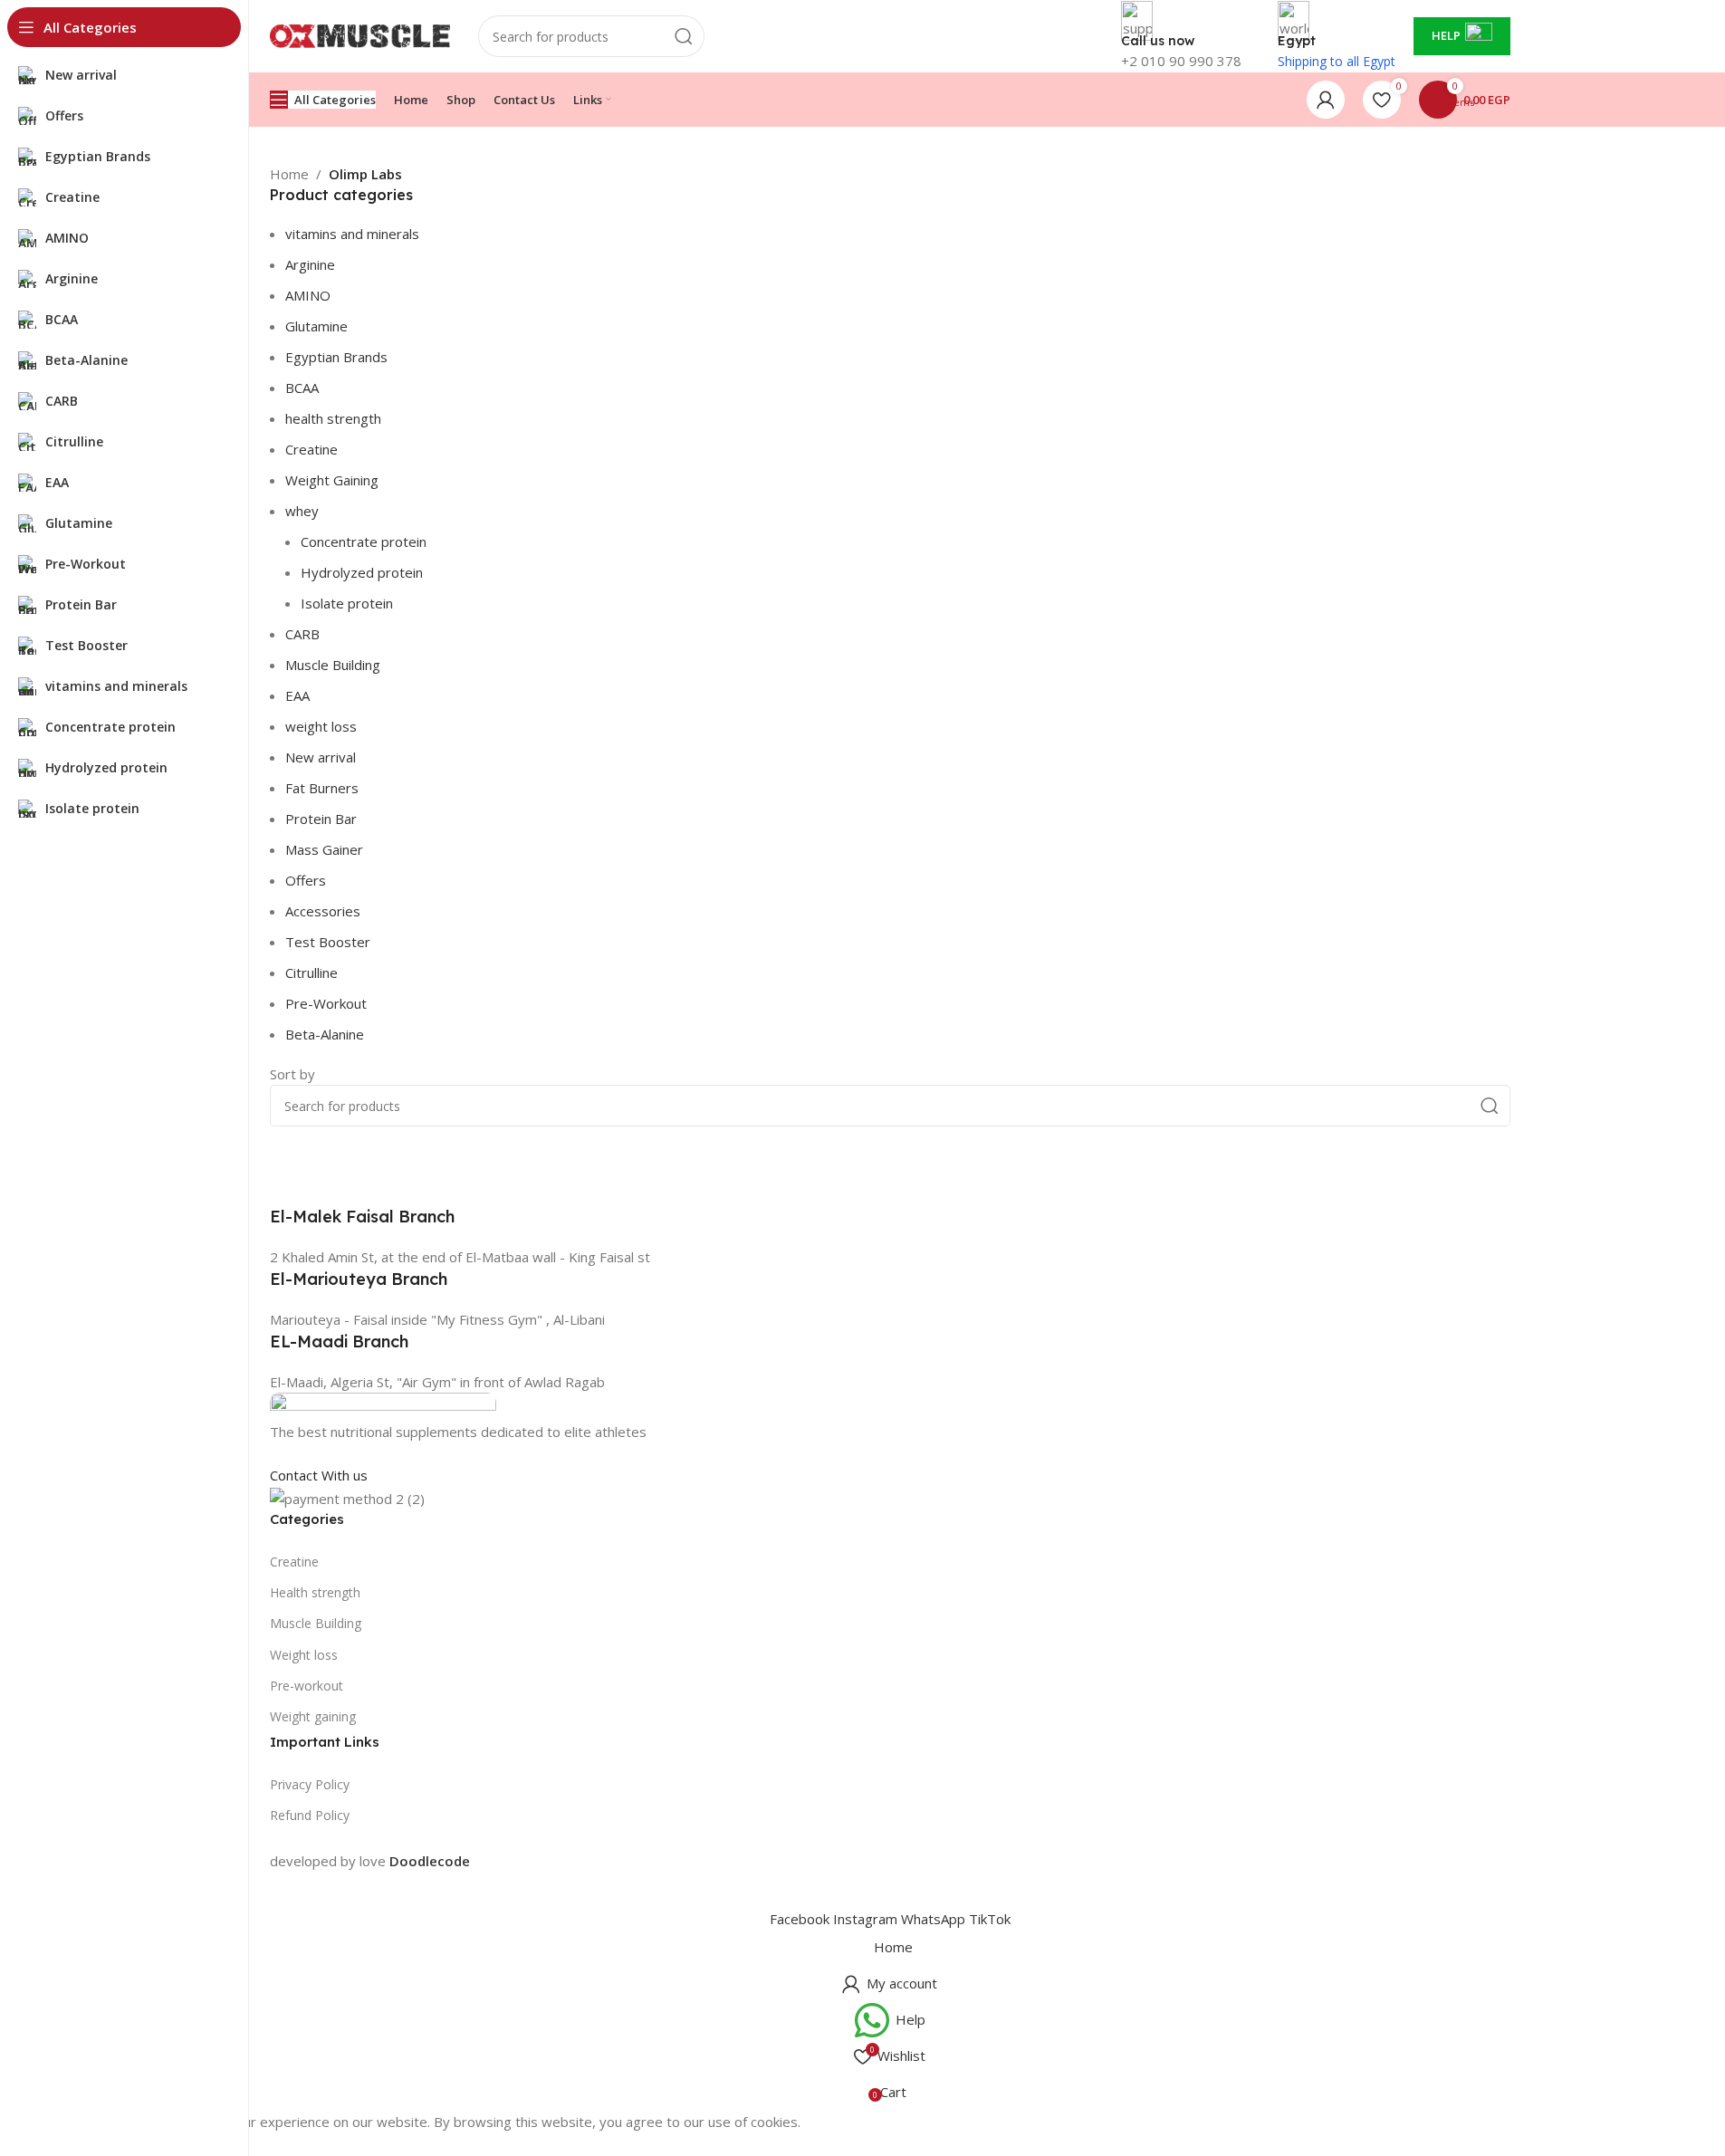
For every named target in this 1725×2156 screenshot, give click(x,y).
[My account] (1326, 100)
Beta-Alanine (325, 1034)
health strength (333, 418)
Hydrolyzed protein (362, 572)
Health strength (315, 1592)
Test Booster (328, 942)
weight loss (321, 726)
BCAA (302, 388)
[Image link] (383, 1405)
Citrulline (311, 973)
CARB (302, 634)
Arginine (310, 264)
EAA (297, 695)
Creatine (311, 449)
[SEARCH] (684, 36)
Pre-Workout (326, 1003)
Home (289, 174)
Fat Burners (322, 788)
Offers (306, 880)
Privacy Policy (310, 1784)
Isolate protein (347, 603)
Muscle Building (333, 665)
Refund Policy (310, 1815)
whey (302, 511)
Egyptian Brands (336, 357)
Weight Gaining (332, 480)
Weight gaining (313, 1716)
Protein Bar (321, 819)
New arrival (321, 757)
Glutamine (316, 326)
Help (1446, 35)
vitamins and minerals (352, 234)
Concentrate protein (364, 541)
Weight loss (304, 1655)
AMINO (308, 295)
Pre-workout (307, 1686)
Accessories (323, 911)
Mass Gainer (324, 849)
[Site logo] (360, 34)
